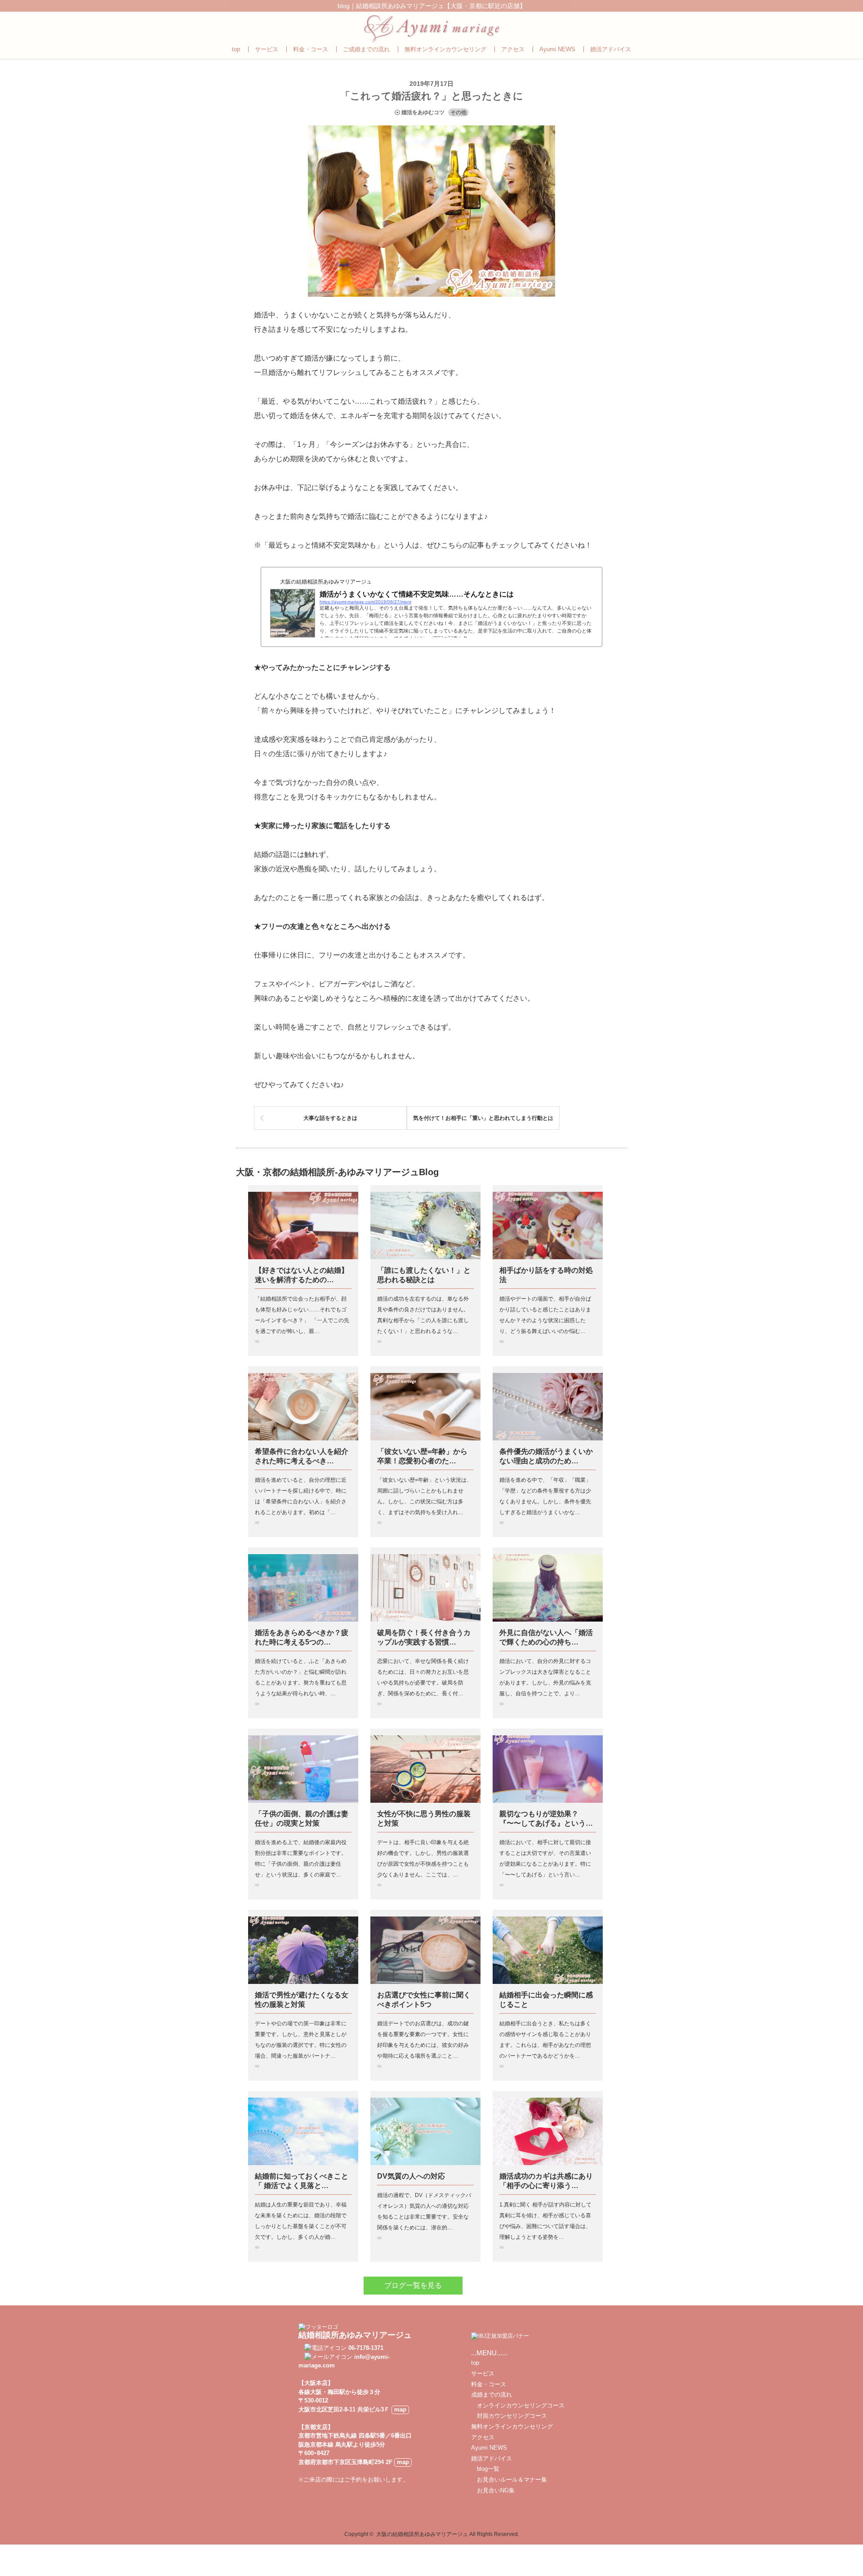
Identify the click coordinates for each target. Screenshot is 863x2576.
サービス (267, 49)
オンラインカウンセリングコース (518, 2405)
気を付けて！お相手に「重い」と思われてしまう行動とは (483, 1118)
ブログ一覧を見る (413, 2285)
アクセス (513, 49)
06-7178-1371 (366, 2348)
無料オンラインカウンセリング (445, 49)
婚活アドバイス (611, 49)
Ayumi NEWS (557, 49)
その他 (458, 112)
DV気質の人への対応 (411, 2176)
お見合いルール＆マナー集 (509, 2480)
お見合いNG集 (493, 2490)
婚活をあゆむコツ (423, 112)
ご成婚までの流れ (366, 49)
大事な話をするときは (330, 1118)
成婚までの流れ (492, 2395)
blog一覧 (485, 2469)
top (236, 49)
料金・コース (311, 49)
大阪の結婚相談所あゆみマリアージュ (422, 2534)
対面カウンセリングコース (509, 2416)
